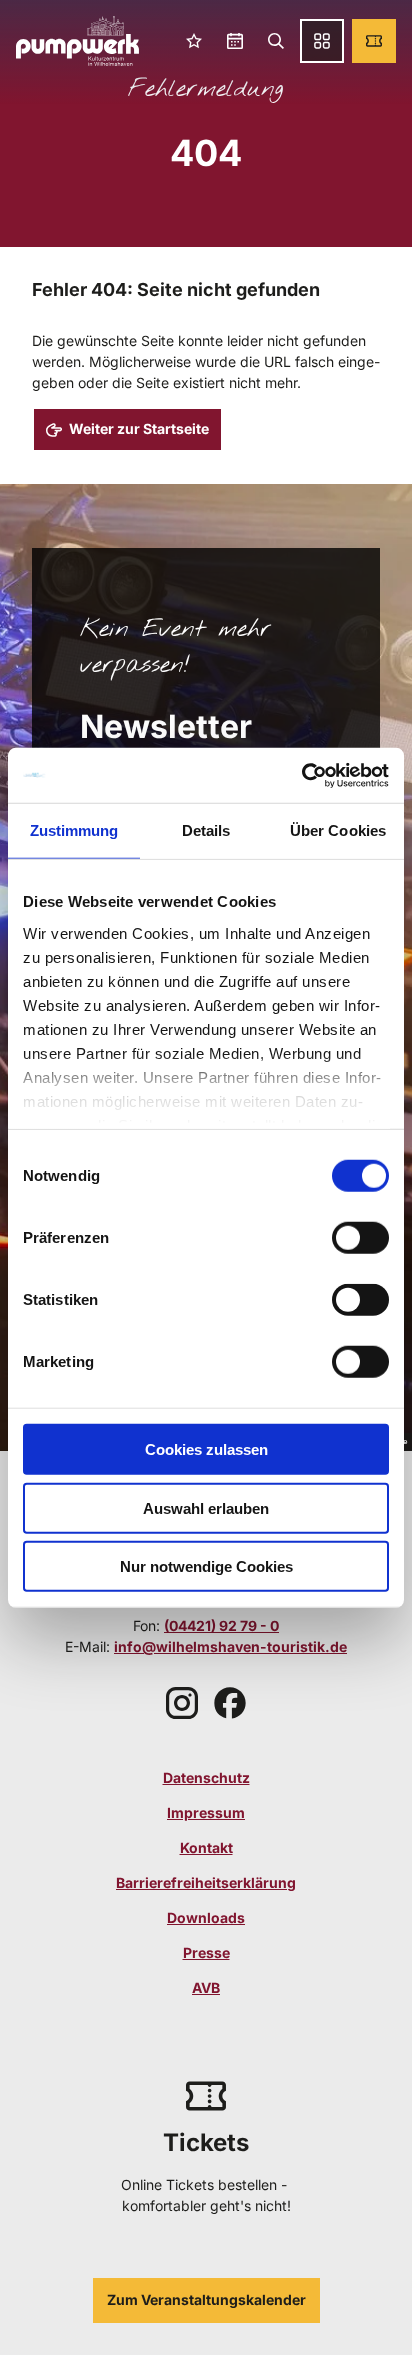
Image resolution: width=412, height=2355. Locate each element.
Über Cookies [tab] (338, 830)
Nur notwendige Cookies (206, 1566)
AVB (206, 1987)
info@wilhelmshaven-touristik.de (230, 1646)
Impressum (206, 1812)
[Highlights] (194, 41)
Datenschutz (206, 1777)
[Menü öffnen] (322, 41)
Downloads (206, 1917)
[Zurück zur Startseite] (77, 41)
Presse (206, 1952)
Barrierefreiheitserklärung (206, 1882)
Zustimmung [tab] (74, 830)
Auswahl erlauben (206, 1507)
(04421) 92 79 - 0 (221, 1625)
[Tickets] (374, 41)
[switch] (360, 1238)
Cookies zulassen (206, 1449)
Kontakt (206, 1847)
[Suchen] (275, 41)
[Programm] (234, 41)
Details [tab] (206, 830)
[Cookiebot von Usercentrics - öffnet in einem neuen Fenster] (301, 775)
